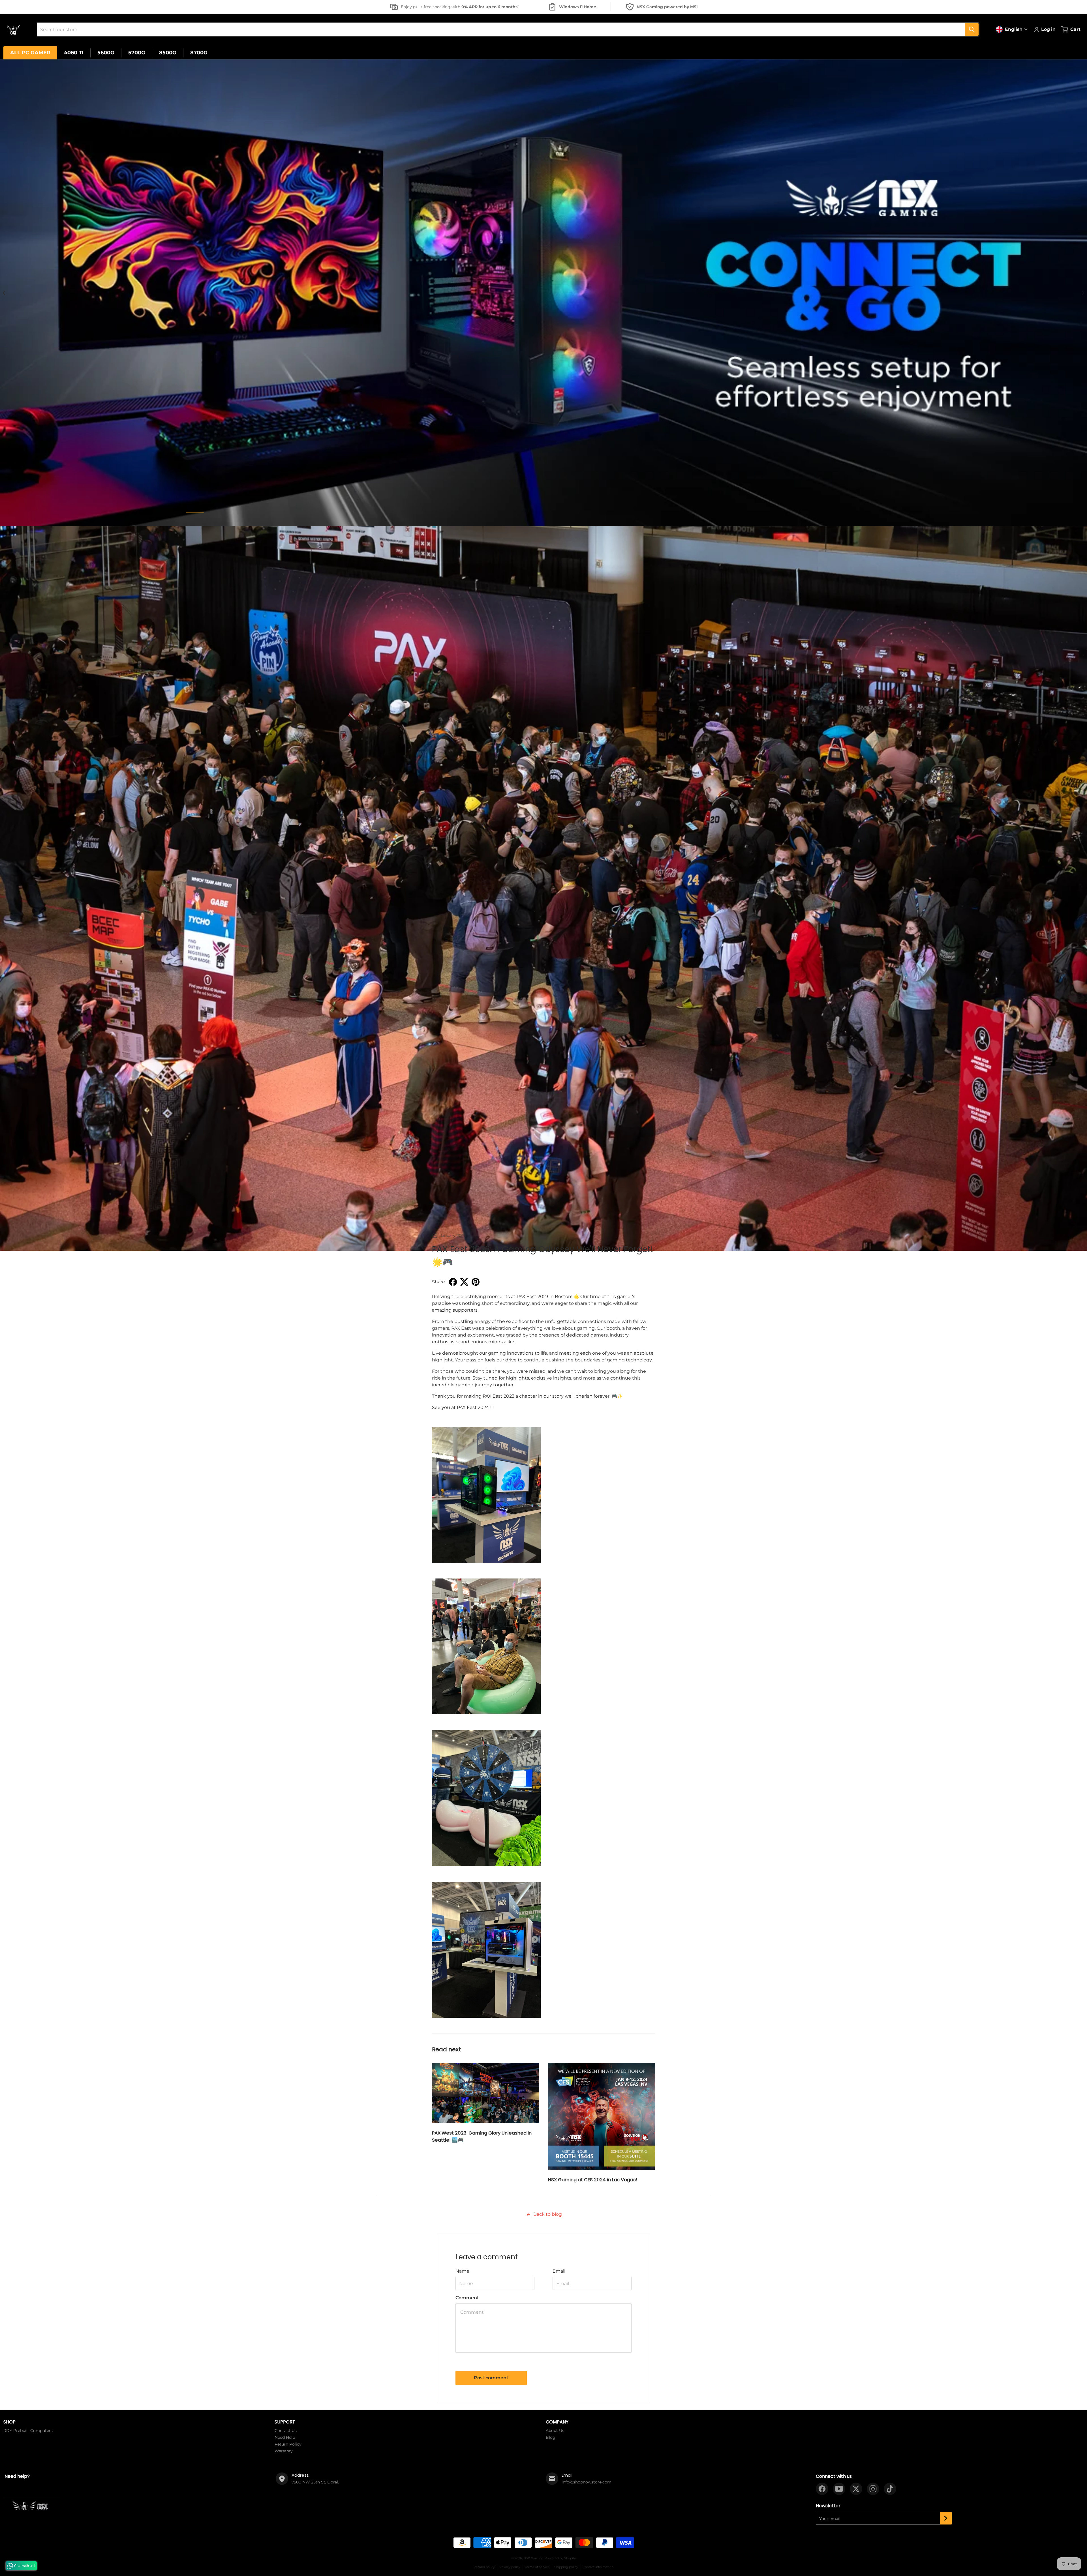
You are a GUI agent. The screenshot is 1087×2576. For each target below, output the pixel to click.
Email (559, 2271)
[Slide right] (1083, 293)
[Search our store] (972, 29)
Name (462, 2271)
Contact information (598, 2567)
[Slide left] (4, 293)
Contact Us (286, 2431)
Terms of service (537, 2567)
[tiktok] (890, 2489)
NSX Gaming (533, 2558)
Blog (551, 2437)
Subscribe (946, 2518)
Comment (467, 2298)
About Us (555, 2431)
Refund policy (484, 2567)
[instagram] (873, 2489)
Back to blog (547, 2214)
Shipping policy (566, 2567)
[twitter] (856, 2489)
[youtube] (839, 2489)
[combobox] (505, 29)
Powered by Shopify (560, 2558)
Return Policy (288, 2444)
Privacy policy (510, 2567)
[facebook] (822, 2489)
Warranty (284, 2451)
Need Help (285, 2437)
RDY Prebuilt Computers (28, 2431)
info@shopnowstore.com (587, 2482)
